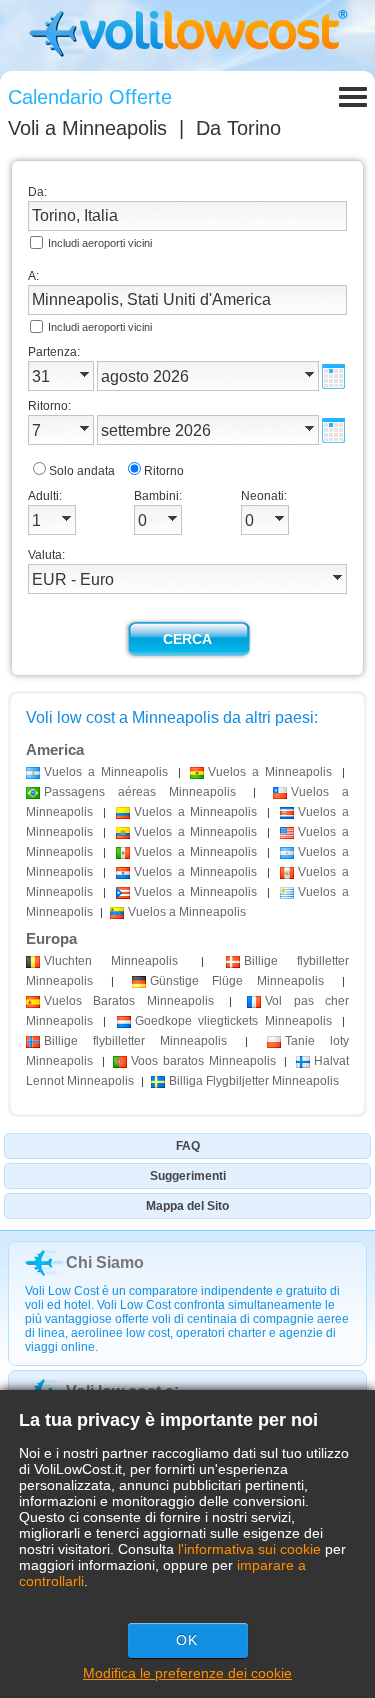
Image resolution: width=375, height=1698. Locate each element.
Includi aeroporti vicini (100, 243)
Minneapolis (111, 961)
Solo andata (82, 471)
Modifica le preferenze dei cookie (187, 1673)
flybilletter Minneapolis (135, 1041)
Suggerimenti (188, 1176)
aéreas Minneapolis (140, 792)
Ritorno (164, 471)
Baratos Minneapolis (129, 1001)
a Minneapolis (106, 772)
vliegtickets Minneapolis (233, 1021)
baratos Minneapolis (203, 1061)
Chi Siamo (105, 1262)
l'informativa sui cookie (249, 1549)
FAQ (188, 1146)
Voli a (87, 128)
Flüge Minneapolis (237, 981)
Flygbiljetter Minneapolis (254, 1081)
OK (187, 1640)
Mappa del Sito (187, 1206)
